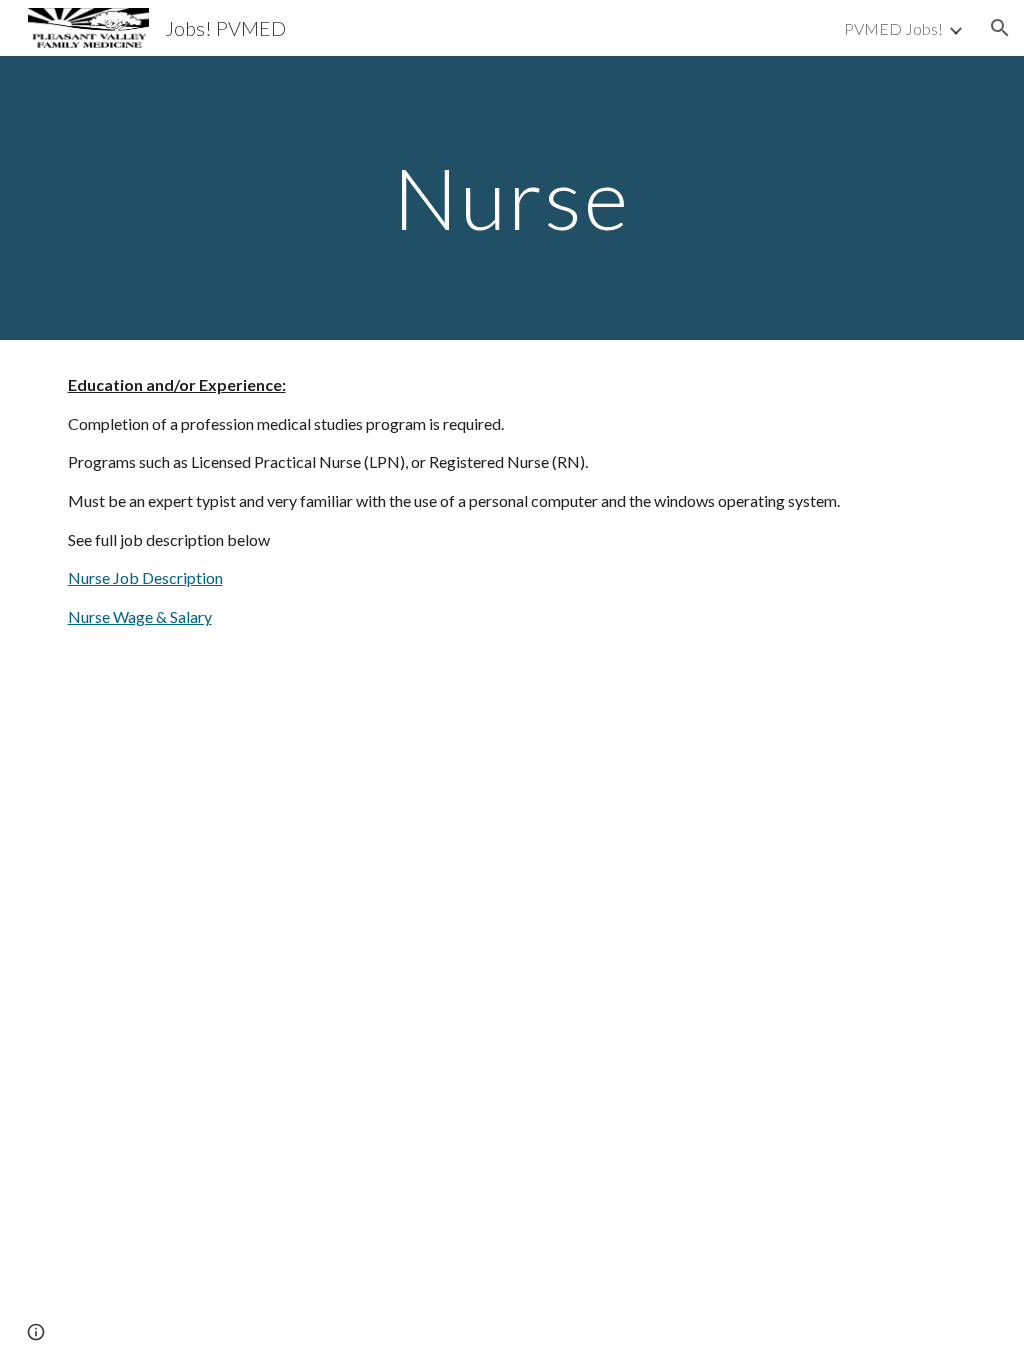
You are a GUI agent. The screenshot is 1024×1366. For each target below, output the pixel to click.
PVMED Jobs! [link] (893, 28)
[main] (511, 197)
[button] (1000, 28)
